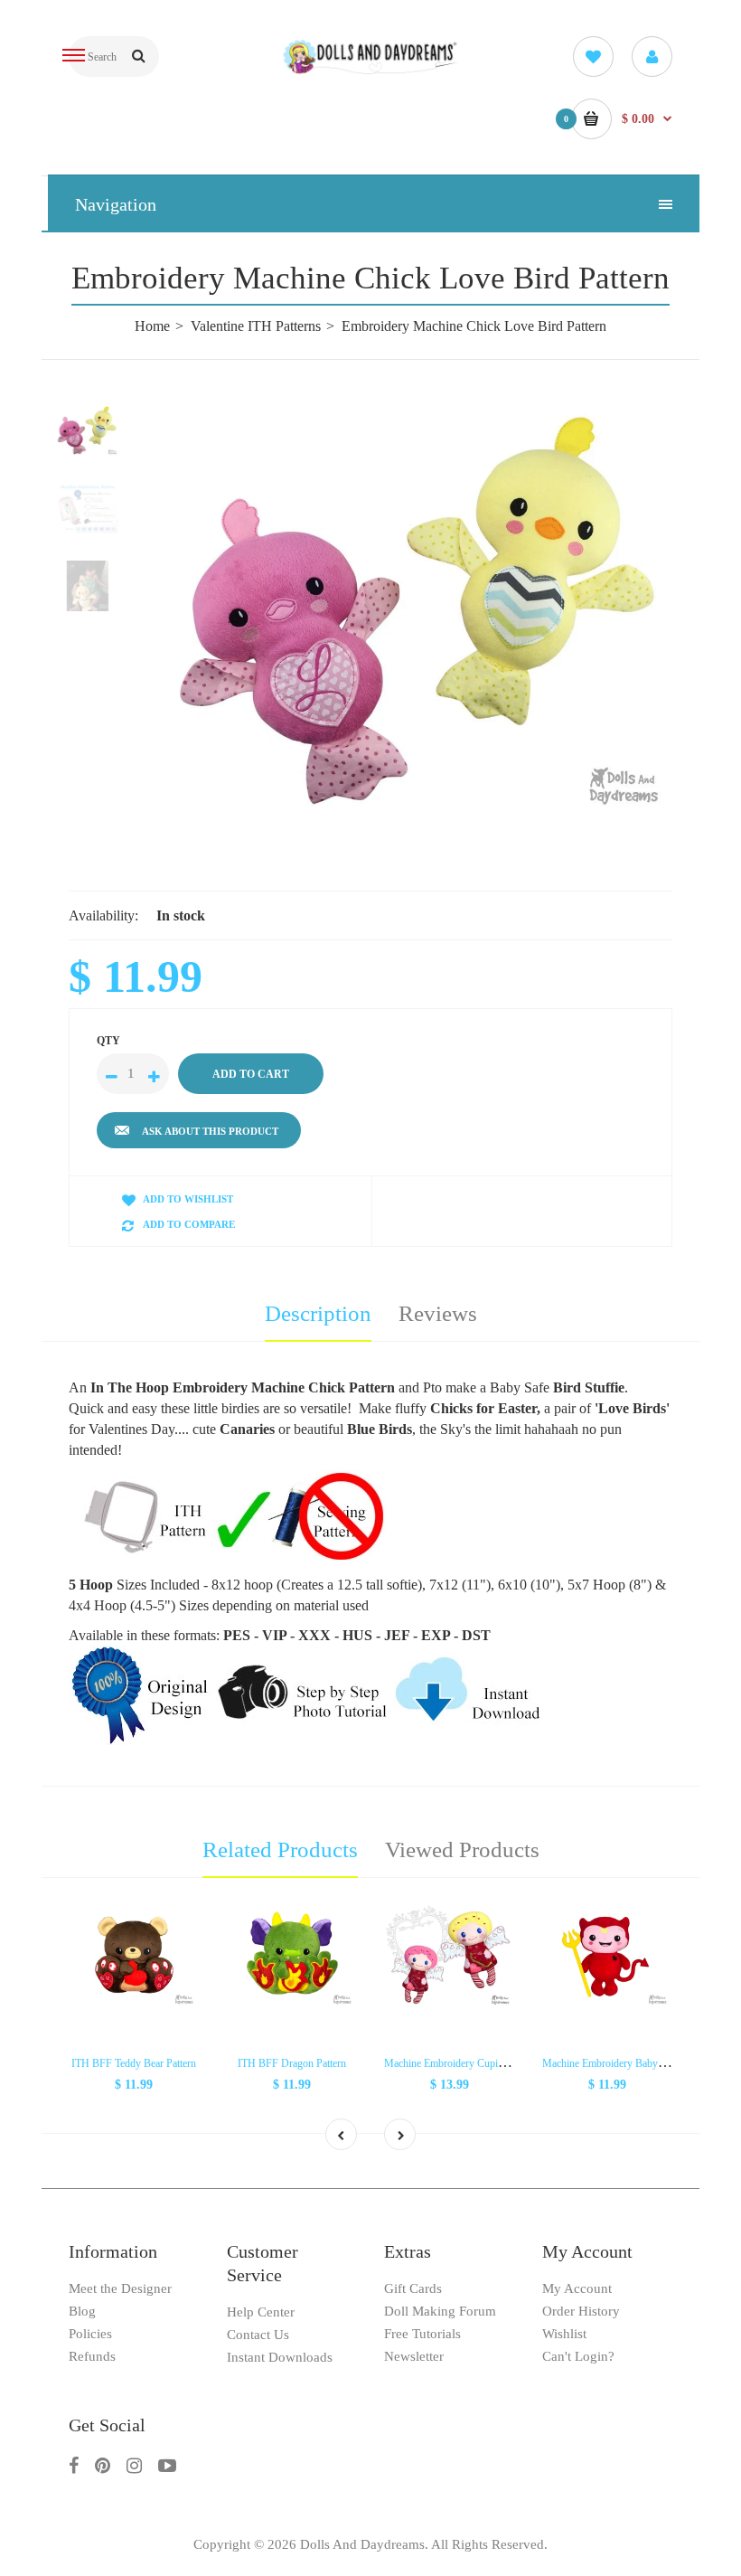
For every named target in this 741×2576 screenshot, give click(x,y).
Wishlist (564, 2334)
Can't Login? (578, 2356)
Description (318, 1313)
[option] (416, 610)
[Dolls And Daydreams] (371, 71)
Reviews (438, 1313)
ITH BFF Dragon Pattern (292, 2063)
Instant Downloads (280, 2357)
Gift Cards (413, 2288)
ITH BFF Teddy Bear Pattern (134, 2063)
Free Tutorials (422, 2334)
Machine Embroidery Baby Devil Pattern (629, 2063)
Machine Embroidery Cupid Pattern (460, 2063)
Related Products (280, 1849)
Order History (581, 2311)
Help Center (261, 2312)
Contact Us (258, 2335)
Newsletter (414, 2356)
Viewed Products (462, 1849)
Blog (82, 2311)
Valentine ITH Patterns (256, 326)
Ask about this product (210, 1131)
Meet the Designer (120, 2288)
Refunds (92, 2356)
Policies (90, 2334)
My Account (577, 2288)
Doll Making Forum (440, 2311)
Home (152, 326)
